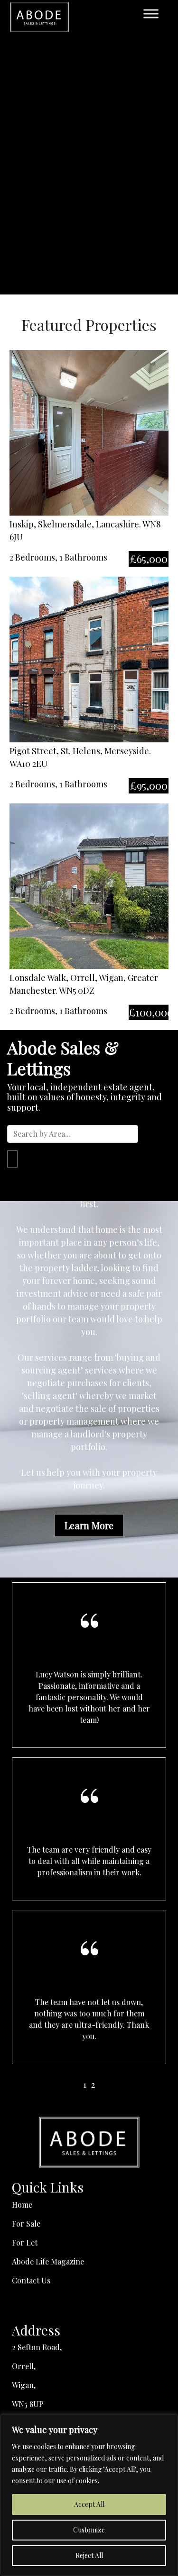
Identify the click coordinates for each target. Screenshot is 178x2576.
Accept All (89, 2504)
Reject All (89, 2555)
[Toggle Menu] (151, 13)
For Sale (26, 2224)
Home (22, 2205)
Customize (89, 2530)
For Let (25, 2242)
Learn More (89, 1525)
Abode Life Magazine (48, 2261)
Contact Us (31, 2280)
